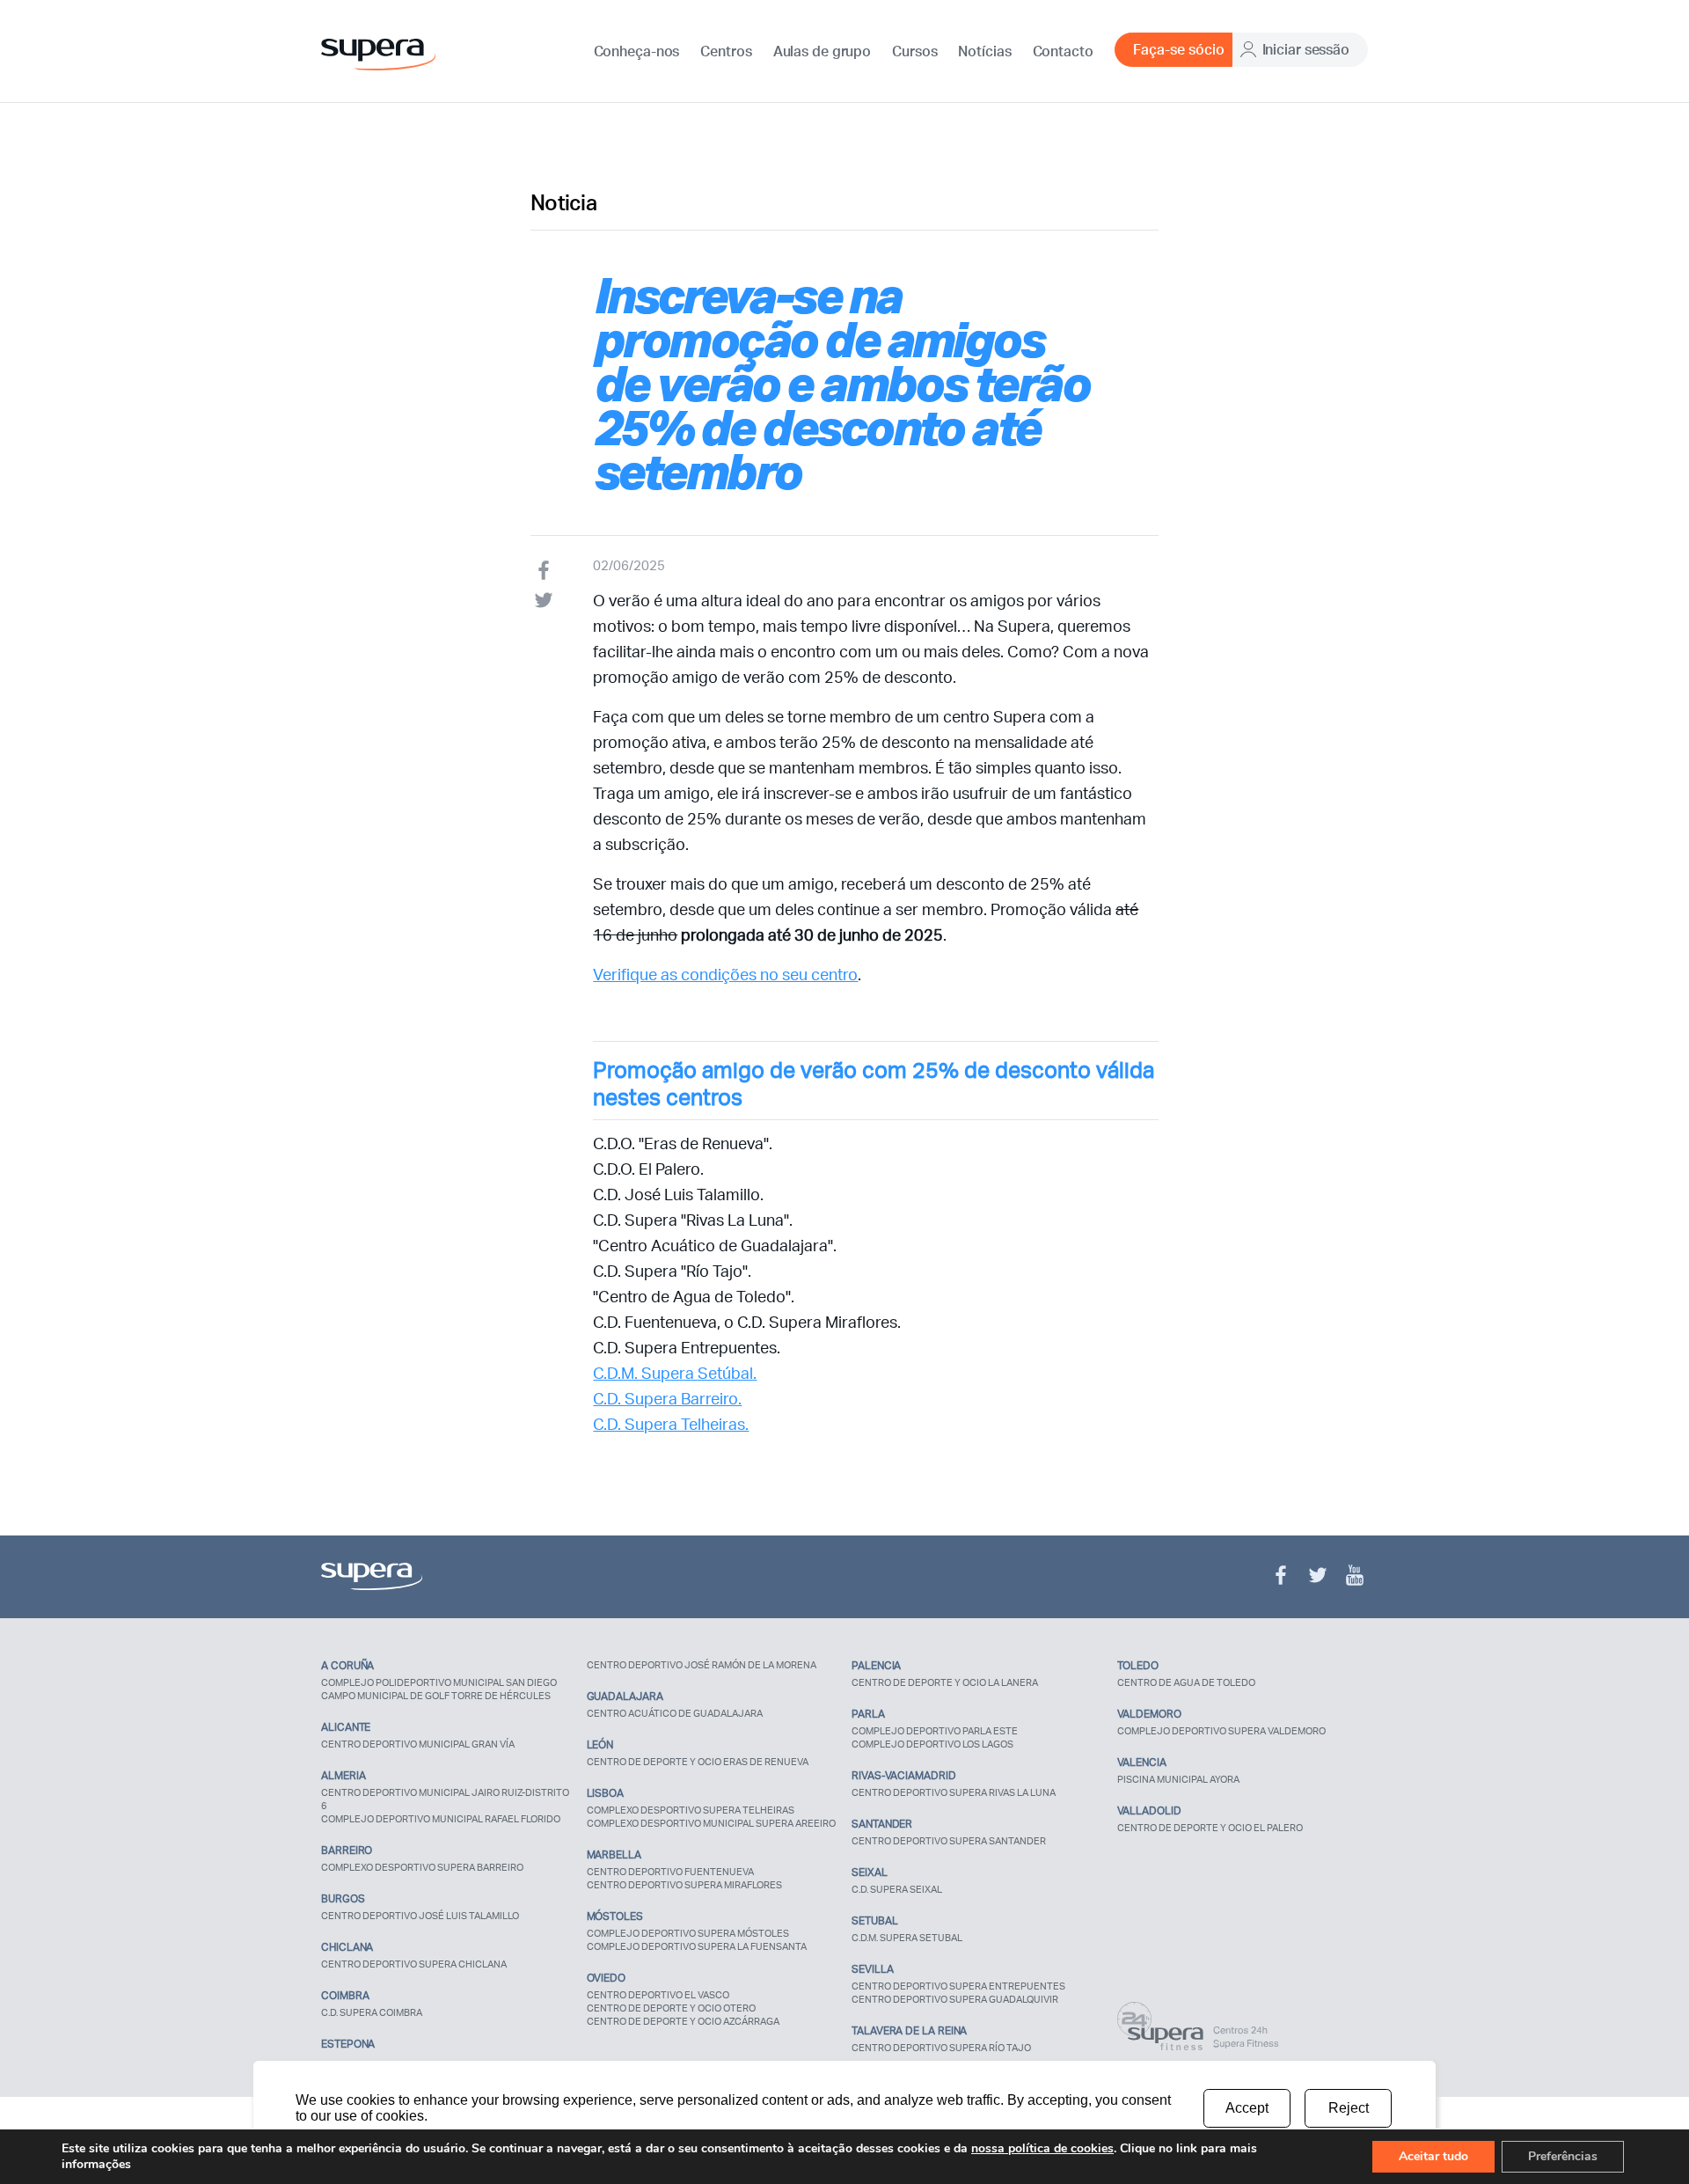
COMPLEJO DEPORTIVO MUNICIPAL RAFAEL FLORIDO (441, 1819)
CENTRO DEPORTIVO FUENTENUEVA (670, 1872)
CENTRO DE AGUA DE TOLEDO (1186, 1682)
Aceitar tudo (1433, 2156)
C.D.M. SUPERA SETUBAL (907, 1938)
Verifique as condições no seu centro (725, 974)
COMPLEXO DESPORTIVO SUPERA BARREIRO (422, 1867)
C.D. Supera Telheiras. (671, 1424)
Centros (726, 51)
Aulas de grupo (822, 51)
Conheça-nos (637, 51)
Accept (1247, 2108)
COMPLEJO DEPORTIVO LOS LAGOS (932, 1744)
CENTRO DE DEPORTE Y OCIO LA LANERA (945, 1682)
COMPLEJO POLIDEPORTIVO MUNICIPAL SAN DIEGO (439, 1682)
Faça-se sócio (1179, 49)
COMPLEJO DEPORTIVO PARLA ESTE (935, 1731)
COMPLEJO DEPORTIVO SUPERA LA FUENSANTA (697, 1946)
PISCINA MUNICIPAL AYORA (1178, 1779)
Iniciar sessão (1306, 49)
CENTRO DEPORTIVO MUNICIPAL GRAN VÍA (418, 1744)
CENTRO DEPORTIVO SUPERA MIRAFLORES (684, 1885)
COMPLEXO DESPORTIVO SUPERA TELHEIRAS (691, 1810)
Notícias (984, 51)
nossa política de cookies (1042, 2148)
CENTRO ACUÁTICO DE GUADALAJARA (675, 1713)
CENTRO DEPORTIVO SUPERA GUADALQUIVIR (955, 1999)
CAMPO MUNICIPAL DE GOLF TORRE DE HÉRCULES (436, 1696)
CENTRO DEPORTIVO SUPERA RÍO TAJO (941, 2048)
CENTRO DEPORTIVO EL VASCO (658, 1995)
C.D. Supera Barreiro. (667, 1398)
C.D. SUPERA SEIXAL (897, 1889)
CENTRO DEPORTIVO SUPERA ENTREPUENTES (958, 1986)
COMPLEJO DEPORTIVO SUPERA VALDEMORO (1221, 1731)
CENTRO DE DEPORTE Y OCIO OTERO (671, 2008)
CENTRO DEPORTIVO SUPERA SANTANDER (949, 1841)
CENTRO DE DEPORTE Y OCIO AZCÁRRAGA (683, 2021)
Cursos (914, 51)
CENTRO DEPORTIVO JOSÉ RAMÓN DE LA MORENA (702, 1665)
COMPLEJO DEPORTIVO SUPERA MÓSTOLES (688, 1933)
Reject (1349, 2108)
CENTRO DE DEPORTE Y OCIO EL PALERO (1210, 1828)
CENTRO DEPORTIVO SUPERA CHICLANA (414, 1964)
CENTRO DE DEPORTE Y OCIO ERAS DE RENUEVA (698, 1762)
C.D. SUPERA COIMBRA (372, 2012)
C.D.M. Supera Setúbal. (675, 1373)
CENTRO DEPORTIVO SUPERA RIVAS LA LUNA (954, 1792)
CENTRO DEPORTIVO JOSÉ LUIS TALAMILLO (420, 1916)
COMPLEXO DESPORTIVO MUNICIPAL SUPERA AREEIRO (711, 1823)
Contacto (1063, 51)
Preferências (1563, 2156)
